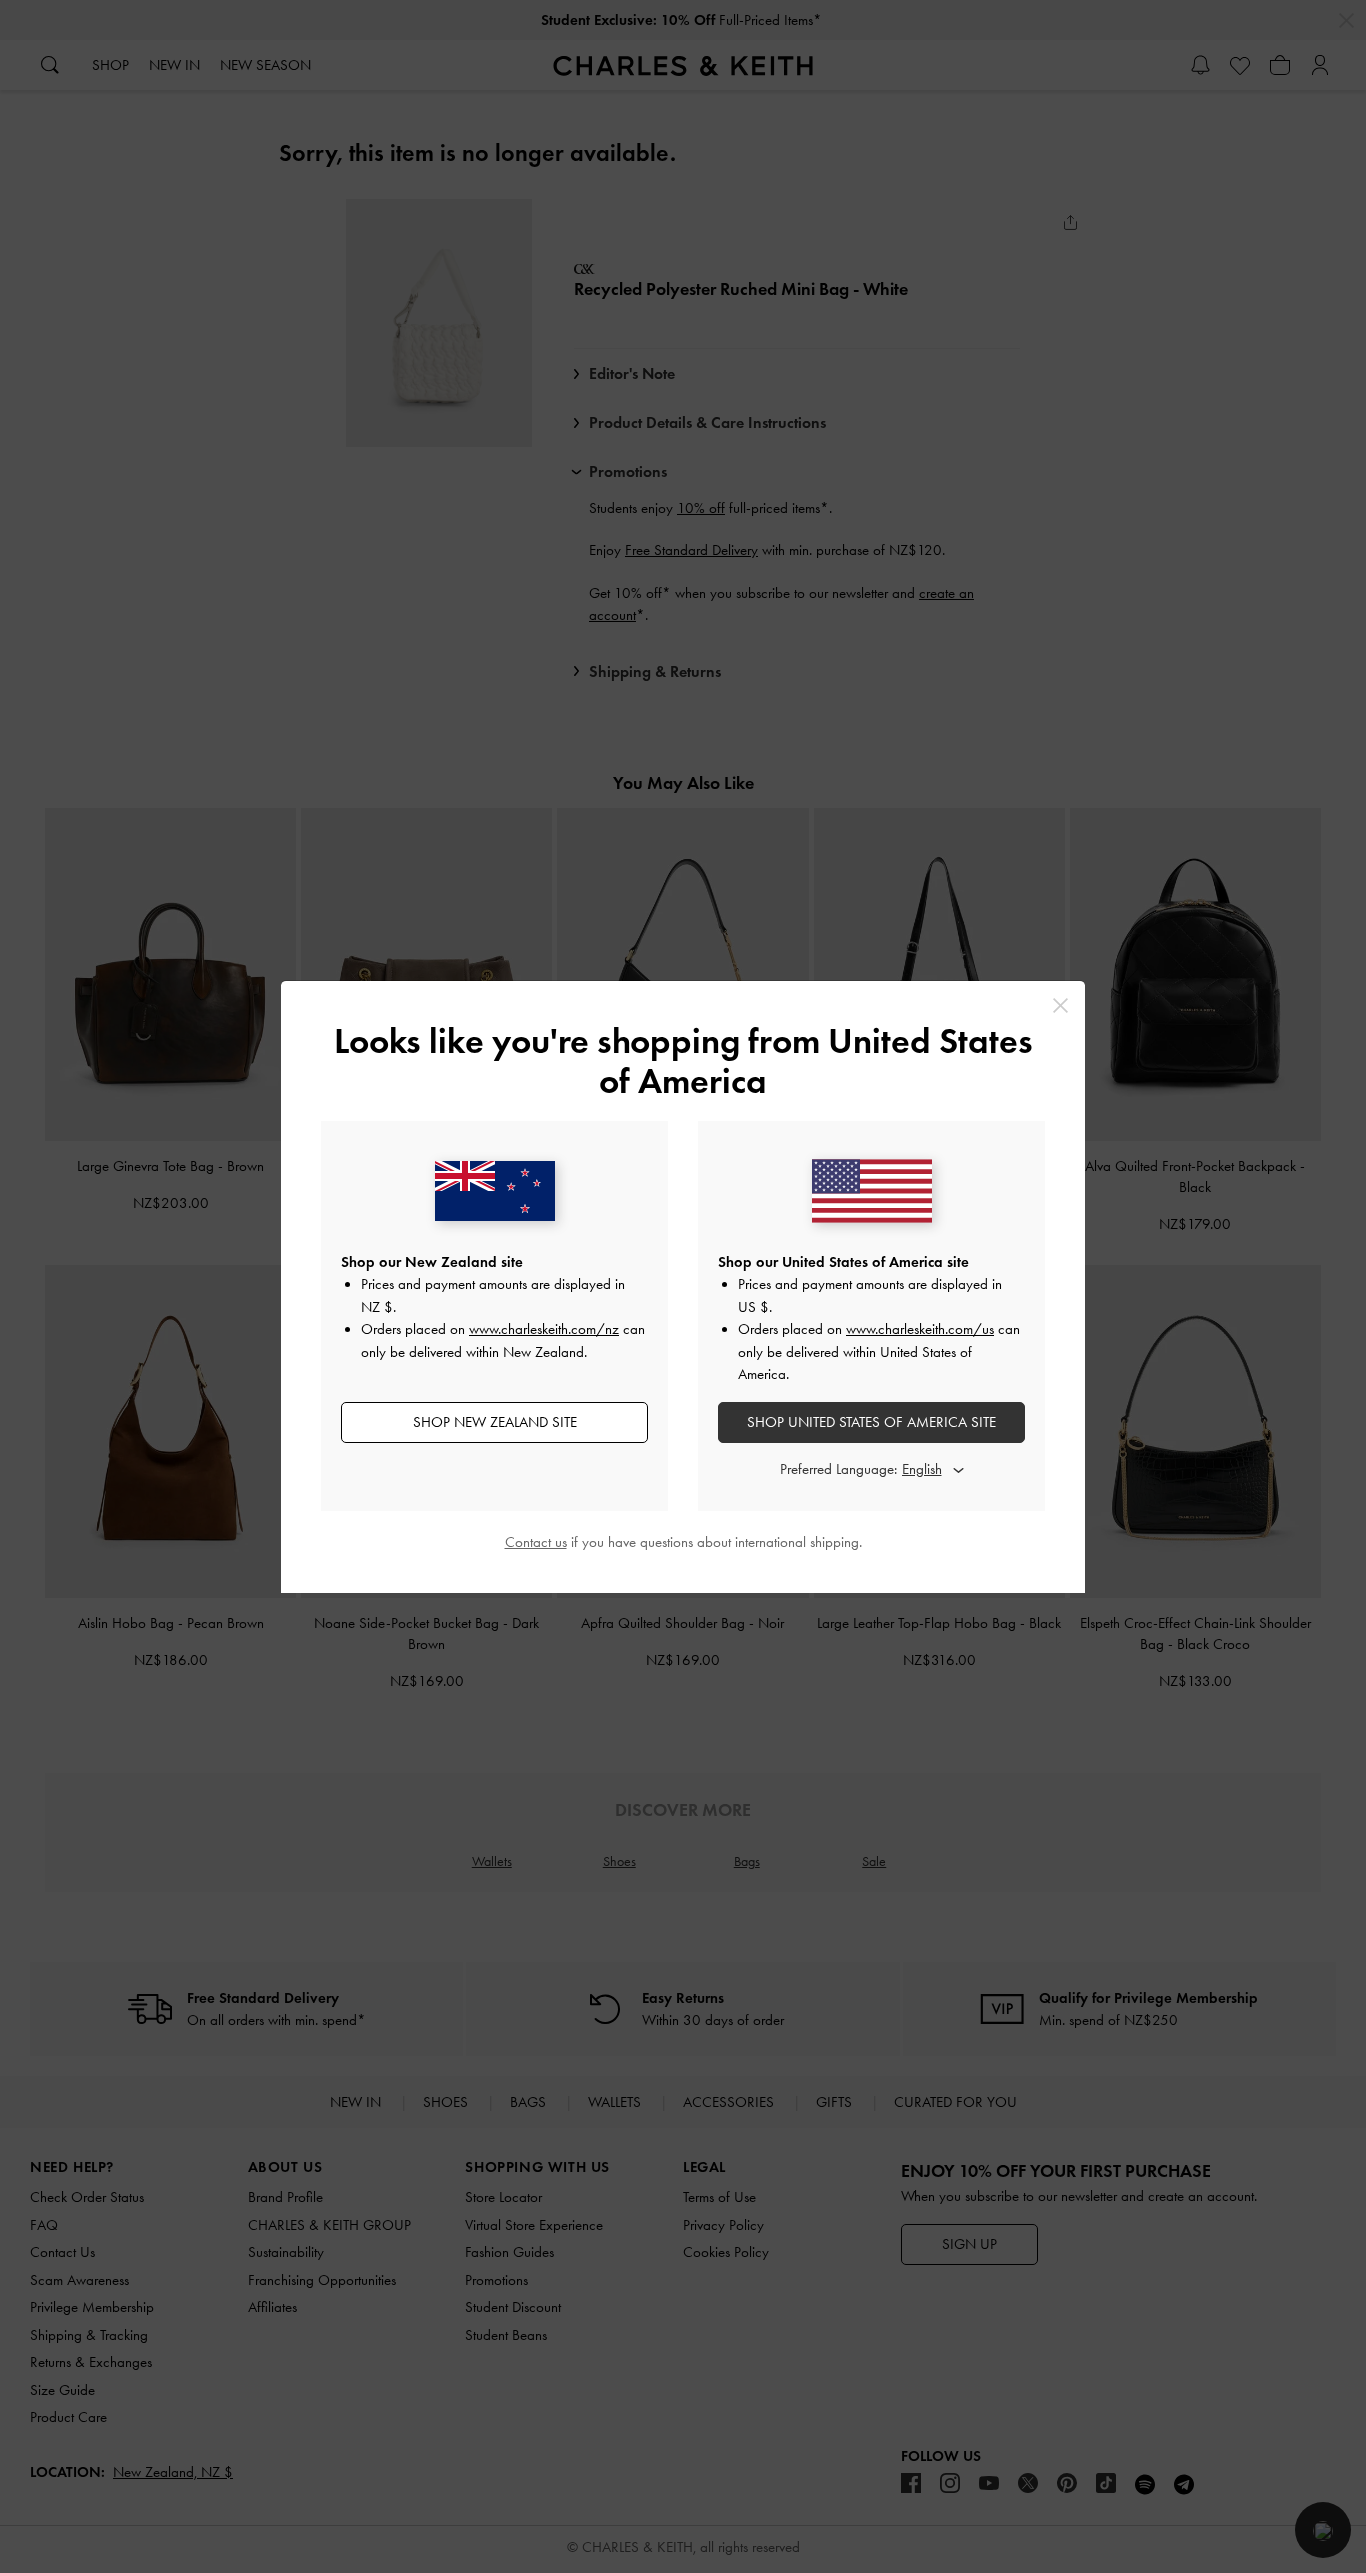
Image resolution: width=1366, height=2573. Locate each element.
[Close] (1060, 1005)
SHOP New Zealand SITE (495, 1422)
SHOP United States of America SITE (871, 1422)
